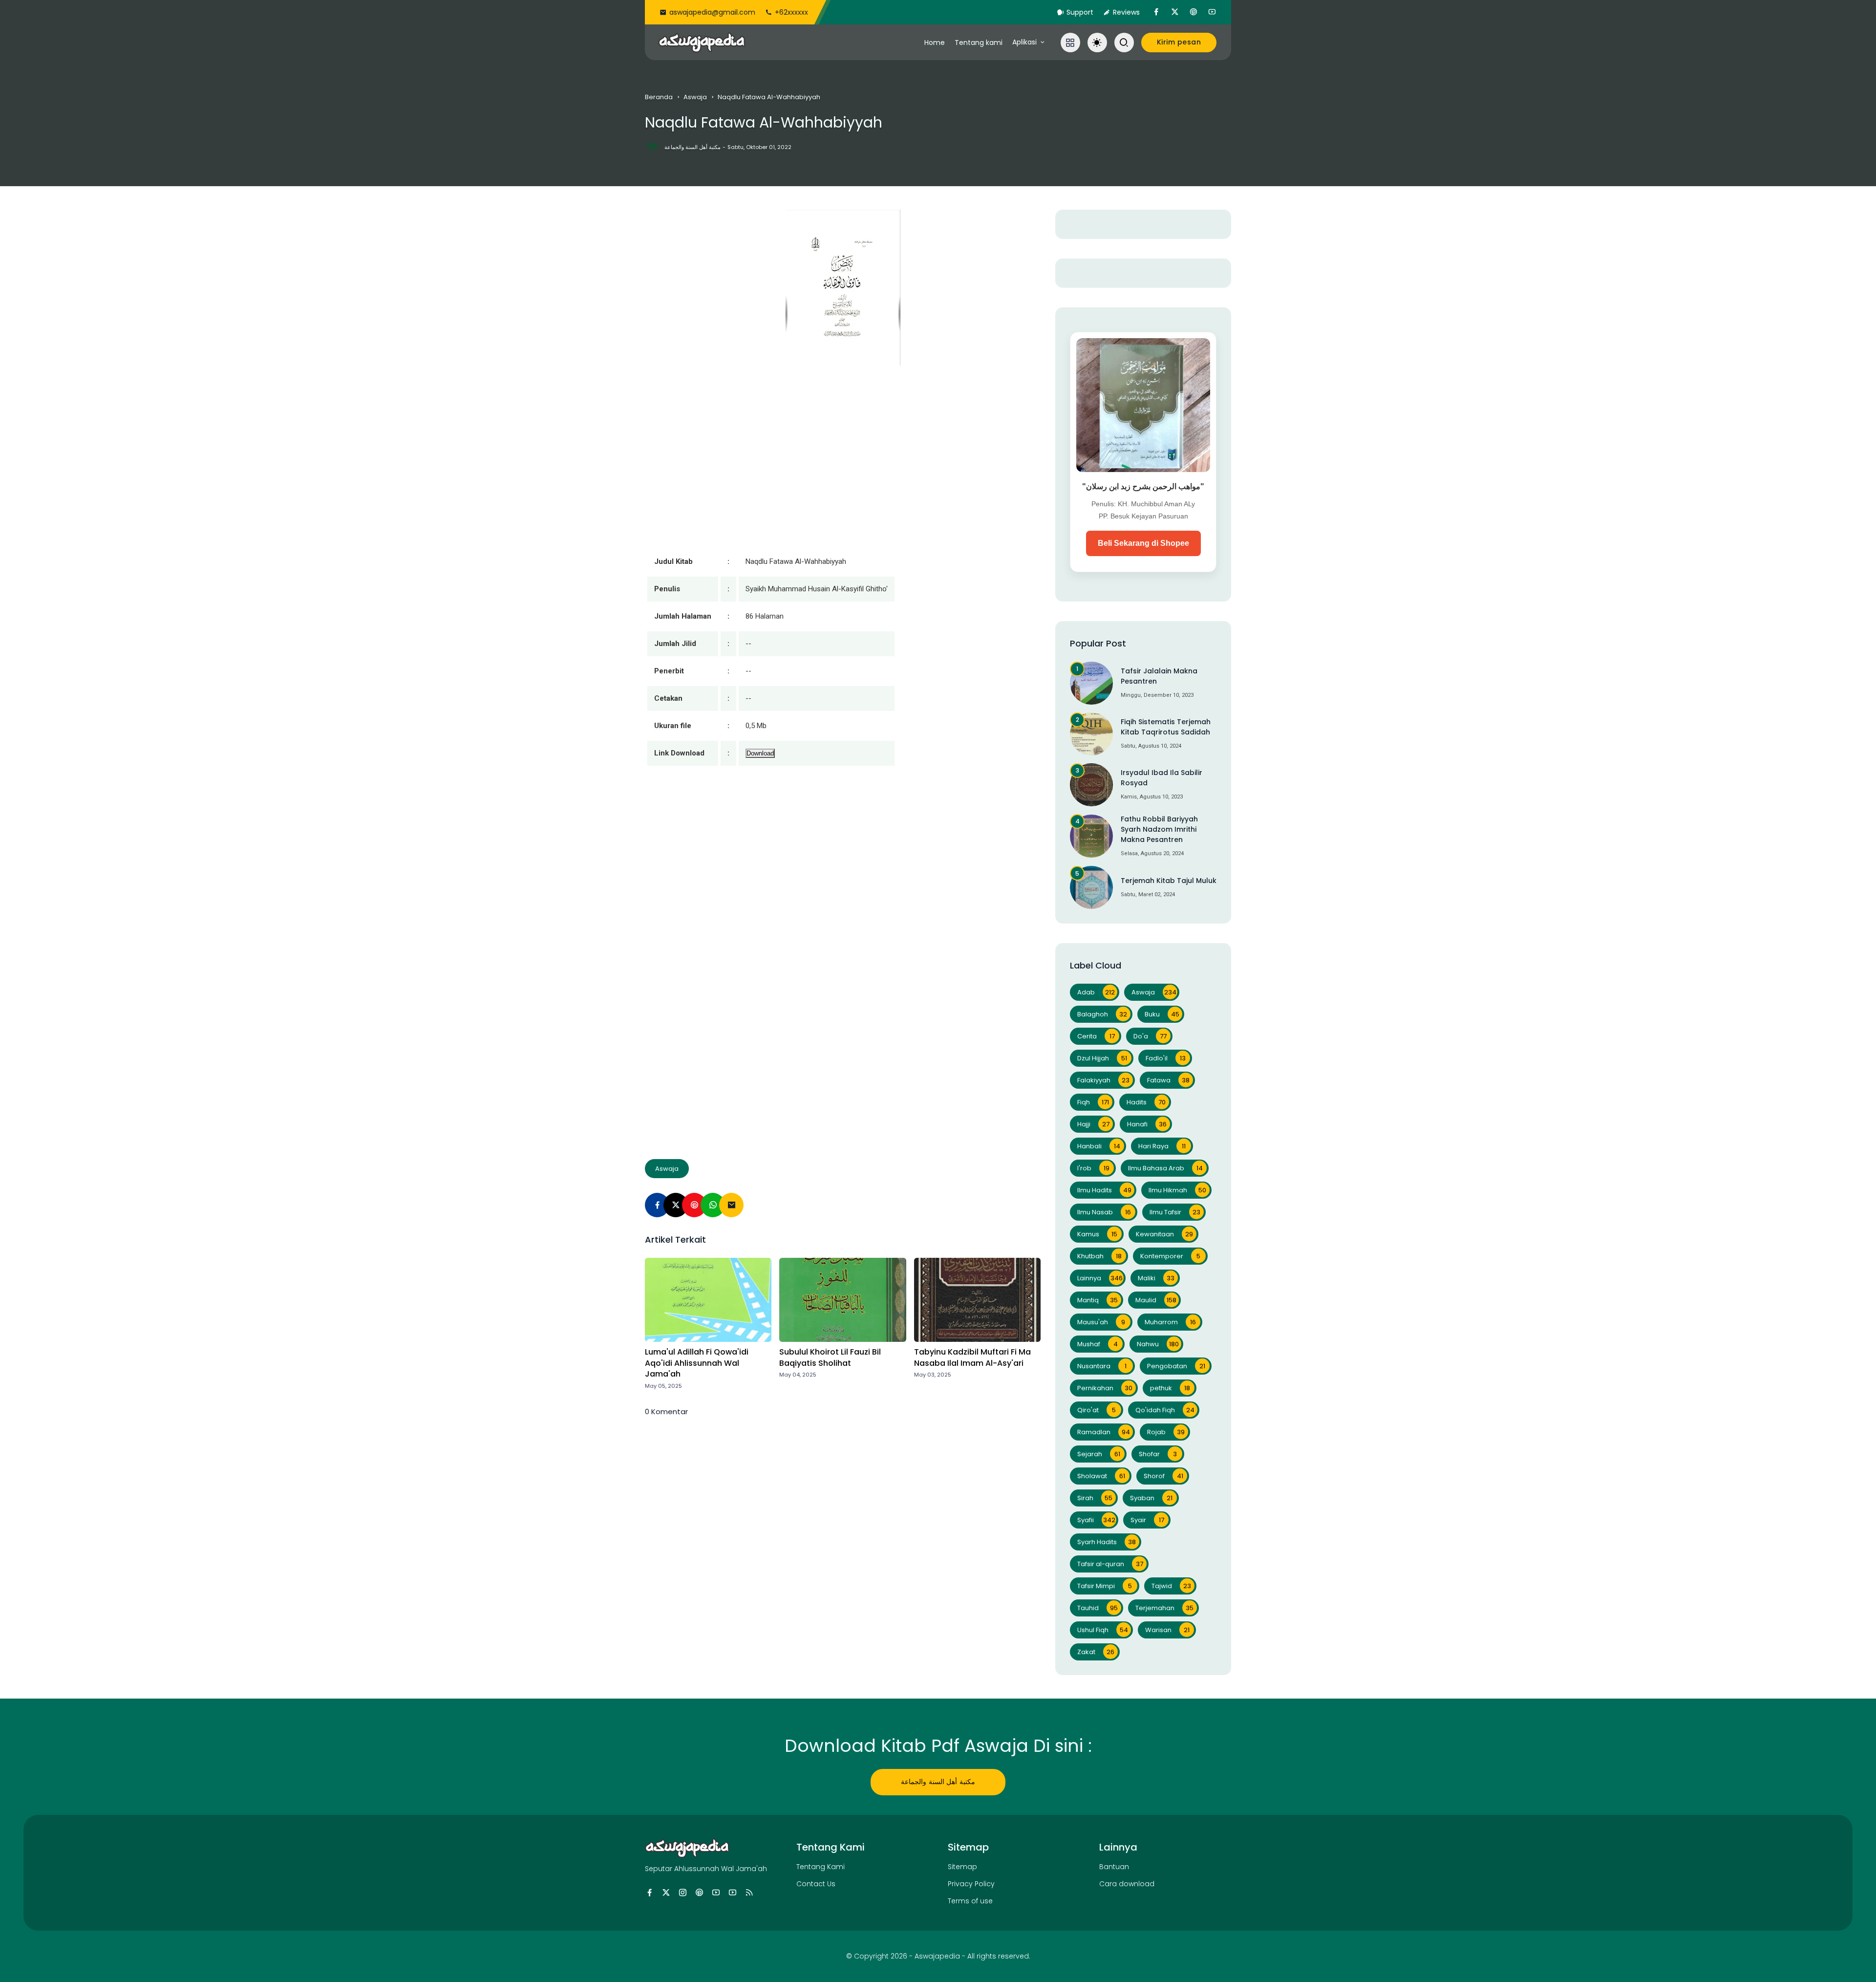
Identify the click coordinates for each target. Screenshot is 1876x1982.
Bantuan (1114, 1867)
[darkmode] (1097, 43)
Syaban (1151, 1498)
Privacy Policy (971, 1884)
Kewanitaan (1164, 1234)
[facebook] (1156, 12)
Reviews (1126, 12)
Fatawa (1168, 1080)
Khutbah (1099, 1256)
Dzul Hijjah (1102, 1058)
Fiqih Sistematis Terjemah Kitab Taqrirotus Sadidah (1166, 727)
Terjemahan (1164, 1608)
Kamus (1097, 1234)
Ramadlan (1104, 1432)
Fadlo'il (1166, 1058)
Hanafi (1147, 1124)
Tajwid (1171, 1586)
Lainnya (1100, 1278)
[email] (731, 1205)
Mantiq (1098, 1300)
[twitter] (1175, 12)
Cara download (1127, 1884)
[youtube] (1212, 12)
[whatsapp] (713, 1205)
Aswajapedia (937, 1956)
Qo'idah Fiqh (1165, 1410)
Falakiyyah (1103, 1080)
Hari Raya (1162, 1146)
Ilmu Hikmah (1177, 1190)
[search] (1124, 43)
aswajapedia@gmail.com (712, 12)
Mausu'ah (1101, 1322)
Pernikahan (1105, 1388)
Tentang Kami (821, 1867)
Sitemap (962, 1867)
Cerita (1096, 1036)
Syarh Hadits (1107, 1542)
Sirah (1095, 1498)
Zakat (1096, 1652)
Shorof (1163, 1476)
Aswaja (695, 97)
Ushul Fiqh (1103, 1630)
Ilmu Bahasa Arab (1165, 1168)
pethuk (1170, 1388)
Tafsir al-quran (1110, 1564)
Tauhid (1098, 1608)
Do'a (1150, 1036)
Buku (1162, 1014)
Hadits (1146, 1102)
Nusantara (1102, 1366)
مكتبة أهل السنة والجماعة (938, 1782)
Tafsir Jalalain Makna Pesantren (1159, 676)
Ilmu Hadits (1104, 1190)
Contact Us (816, 1884)
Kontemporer (1170, 1256)
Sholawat (1101, 1476)
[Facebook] (657, 1205)
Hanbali (1099, 1146)
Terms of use (970, 1901)
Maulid (1156, 1300)
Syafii (1096, 1520)
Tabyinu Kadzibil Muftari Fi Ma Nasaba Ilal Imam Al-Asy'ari (972, 1357)
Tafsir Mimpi (1105, 1586)
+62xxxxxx (791, 12)
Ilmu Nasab (1104, 1212)
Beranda (659, 97)
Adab (1096, 992)
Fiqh (1093, 1102)
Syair (1147, 1520)
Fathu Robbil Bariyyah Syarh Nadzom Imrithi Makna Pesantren (1159, 829)
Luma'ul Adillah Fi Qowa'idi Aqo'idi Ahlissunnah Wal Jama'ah (697, 1363)
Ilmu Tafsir (1175, 1212)
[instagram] (683, 1893)
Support (1080, 12)
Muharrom (1170, 1322)
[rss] (749, 1893)
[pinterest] (1194, 12)
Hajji (1093, 1124)
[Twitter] (676, 1205)
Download (760, 753)
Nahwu (1158, 1344)
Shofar (1158, 1454)
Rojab (1166, 1432)
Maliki (1156, 1278)
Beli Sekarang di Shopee (1143, 543)
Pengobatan (1176, 1366)
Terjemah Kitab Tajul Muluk (1169, 881)
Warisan (1167, 1630)
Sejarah (1099, 1454)
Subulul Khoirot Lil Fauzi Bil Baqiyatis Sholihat (830, 1357)
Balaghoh (1102, 1014)
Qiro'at (1097, 1410)
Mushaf (1098, 1344)
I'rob (1093, 1168)
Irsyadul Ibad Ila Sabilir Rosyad (1162, 778)
